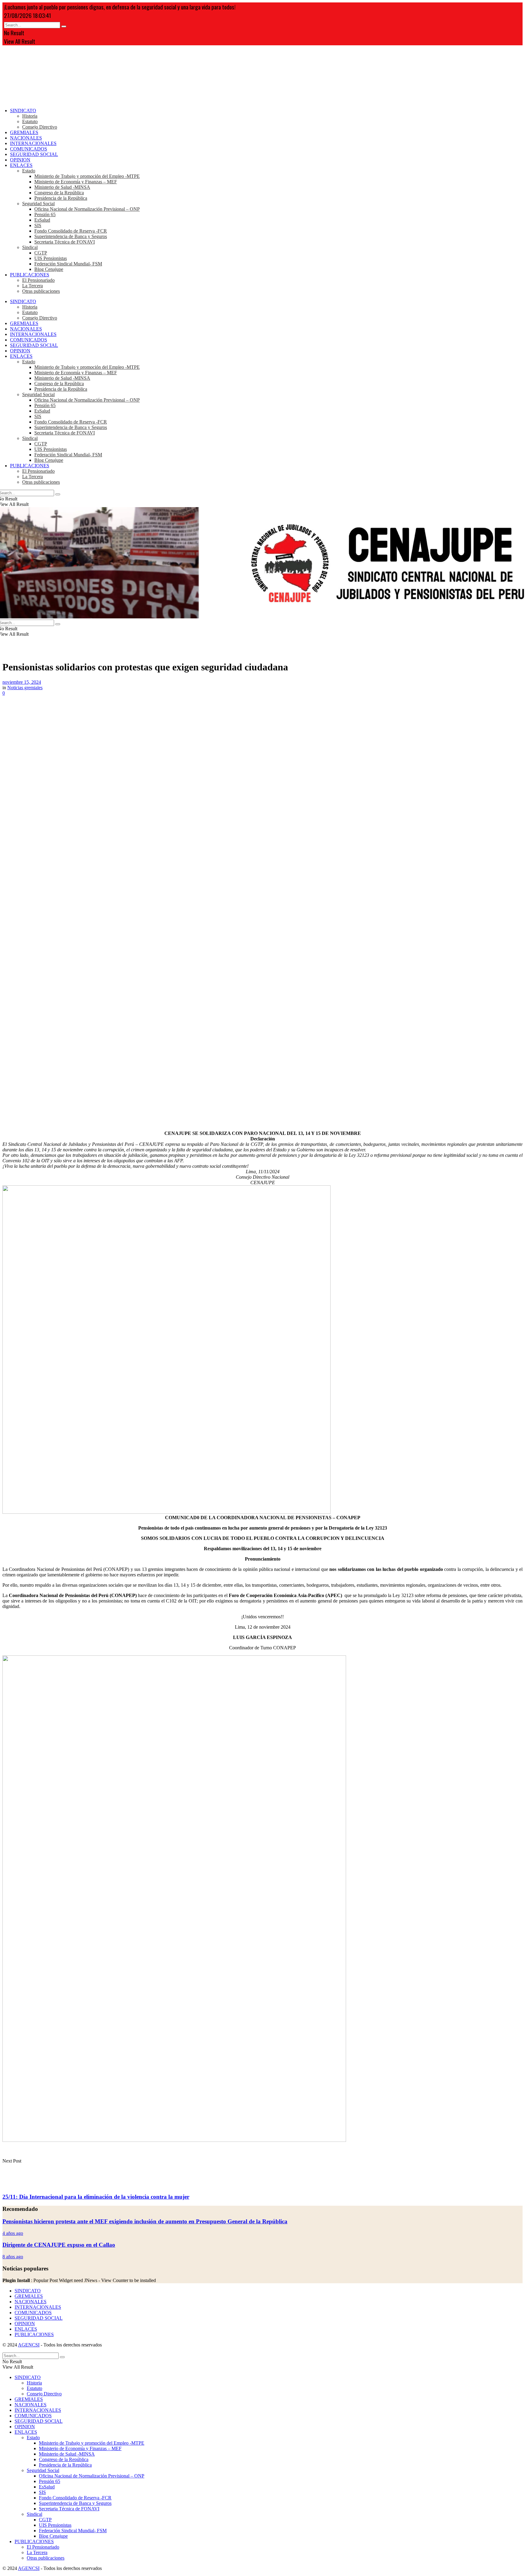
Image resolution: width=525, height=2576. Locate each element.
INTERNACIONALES (33, 143)
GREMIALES (24, 132)
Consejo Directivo (40, 127)
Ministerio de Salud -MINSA (62, 187)
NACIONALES (26, 138)
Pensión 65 (45, 214)
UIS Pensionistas (51, 258)
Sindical (30, 247)
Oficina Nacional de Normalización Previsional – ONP (87, 209)
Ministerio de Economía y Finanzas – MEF (76, 182)
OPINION (20, 160)
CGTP (41, 253)
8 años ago (13, 2257)
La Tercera (33, 286)
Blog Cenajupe (49, 269)
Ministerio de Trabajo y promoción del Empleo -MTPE (87, 176)
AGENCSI (29, 2345)
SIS (38, 225)
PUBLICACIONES (30, 275)
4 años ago (13, 2233)
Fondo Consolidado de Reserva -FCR (71, 231)
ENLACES (21, 165)
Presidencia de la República (61, 198)
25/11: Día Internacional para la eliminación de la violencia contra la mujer (96, 2197)
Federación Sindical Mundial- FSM (68, 264)
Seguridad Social (38, 204)
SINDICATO (23, 111)
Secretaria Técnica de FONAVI (65, 242)
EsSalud (42, 220)
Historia (30, 116)
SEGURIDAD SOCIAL (34, 154)
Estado (29, 171)
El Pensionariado (38, 280)
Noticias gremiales (25, 688)
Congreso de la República (59, 193)
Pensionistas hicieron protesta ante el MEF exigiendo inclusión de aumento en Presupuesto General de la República (145, 2221)
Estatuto (30, 121)
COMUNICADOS (29, 149)
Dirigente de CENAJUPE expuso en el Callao (59, 2245)
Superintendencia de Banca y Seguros (71, 236)
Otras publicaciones (41, 291)
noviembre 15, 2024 (22, 682)
